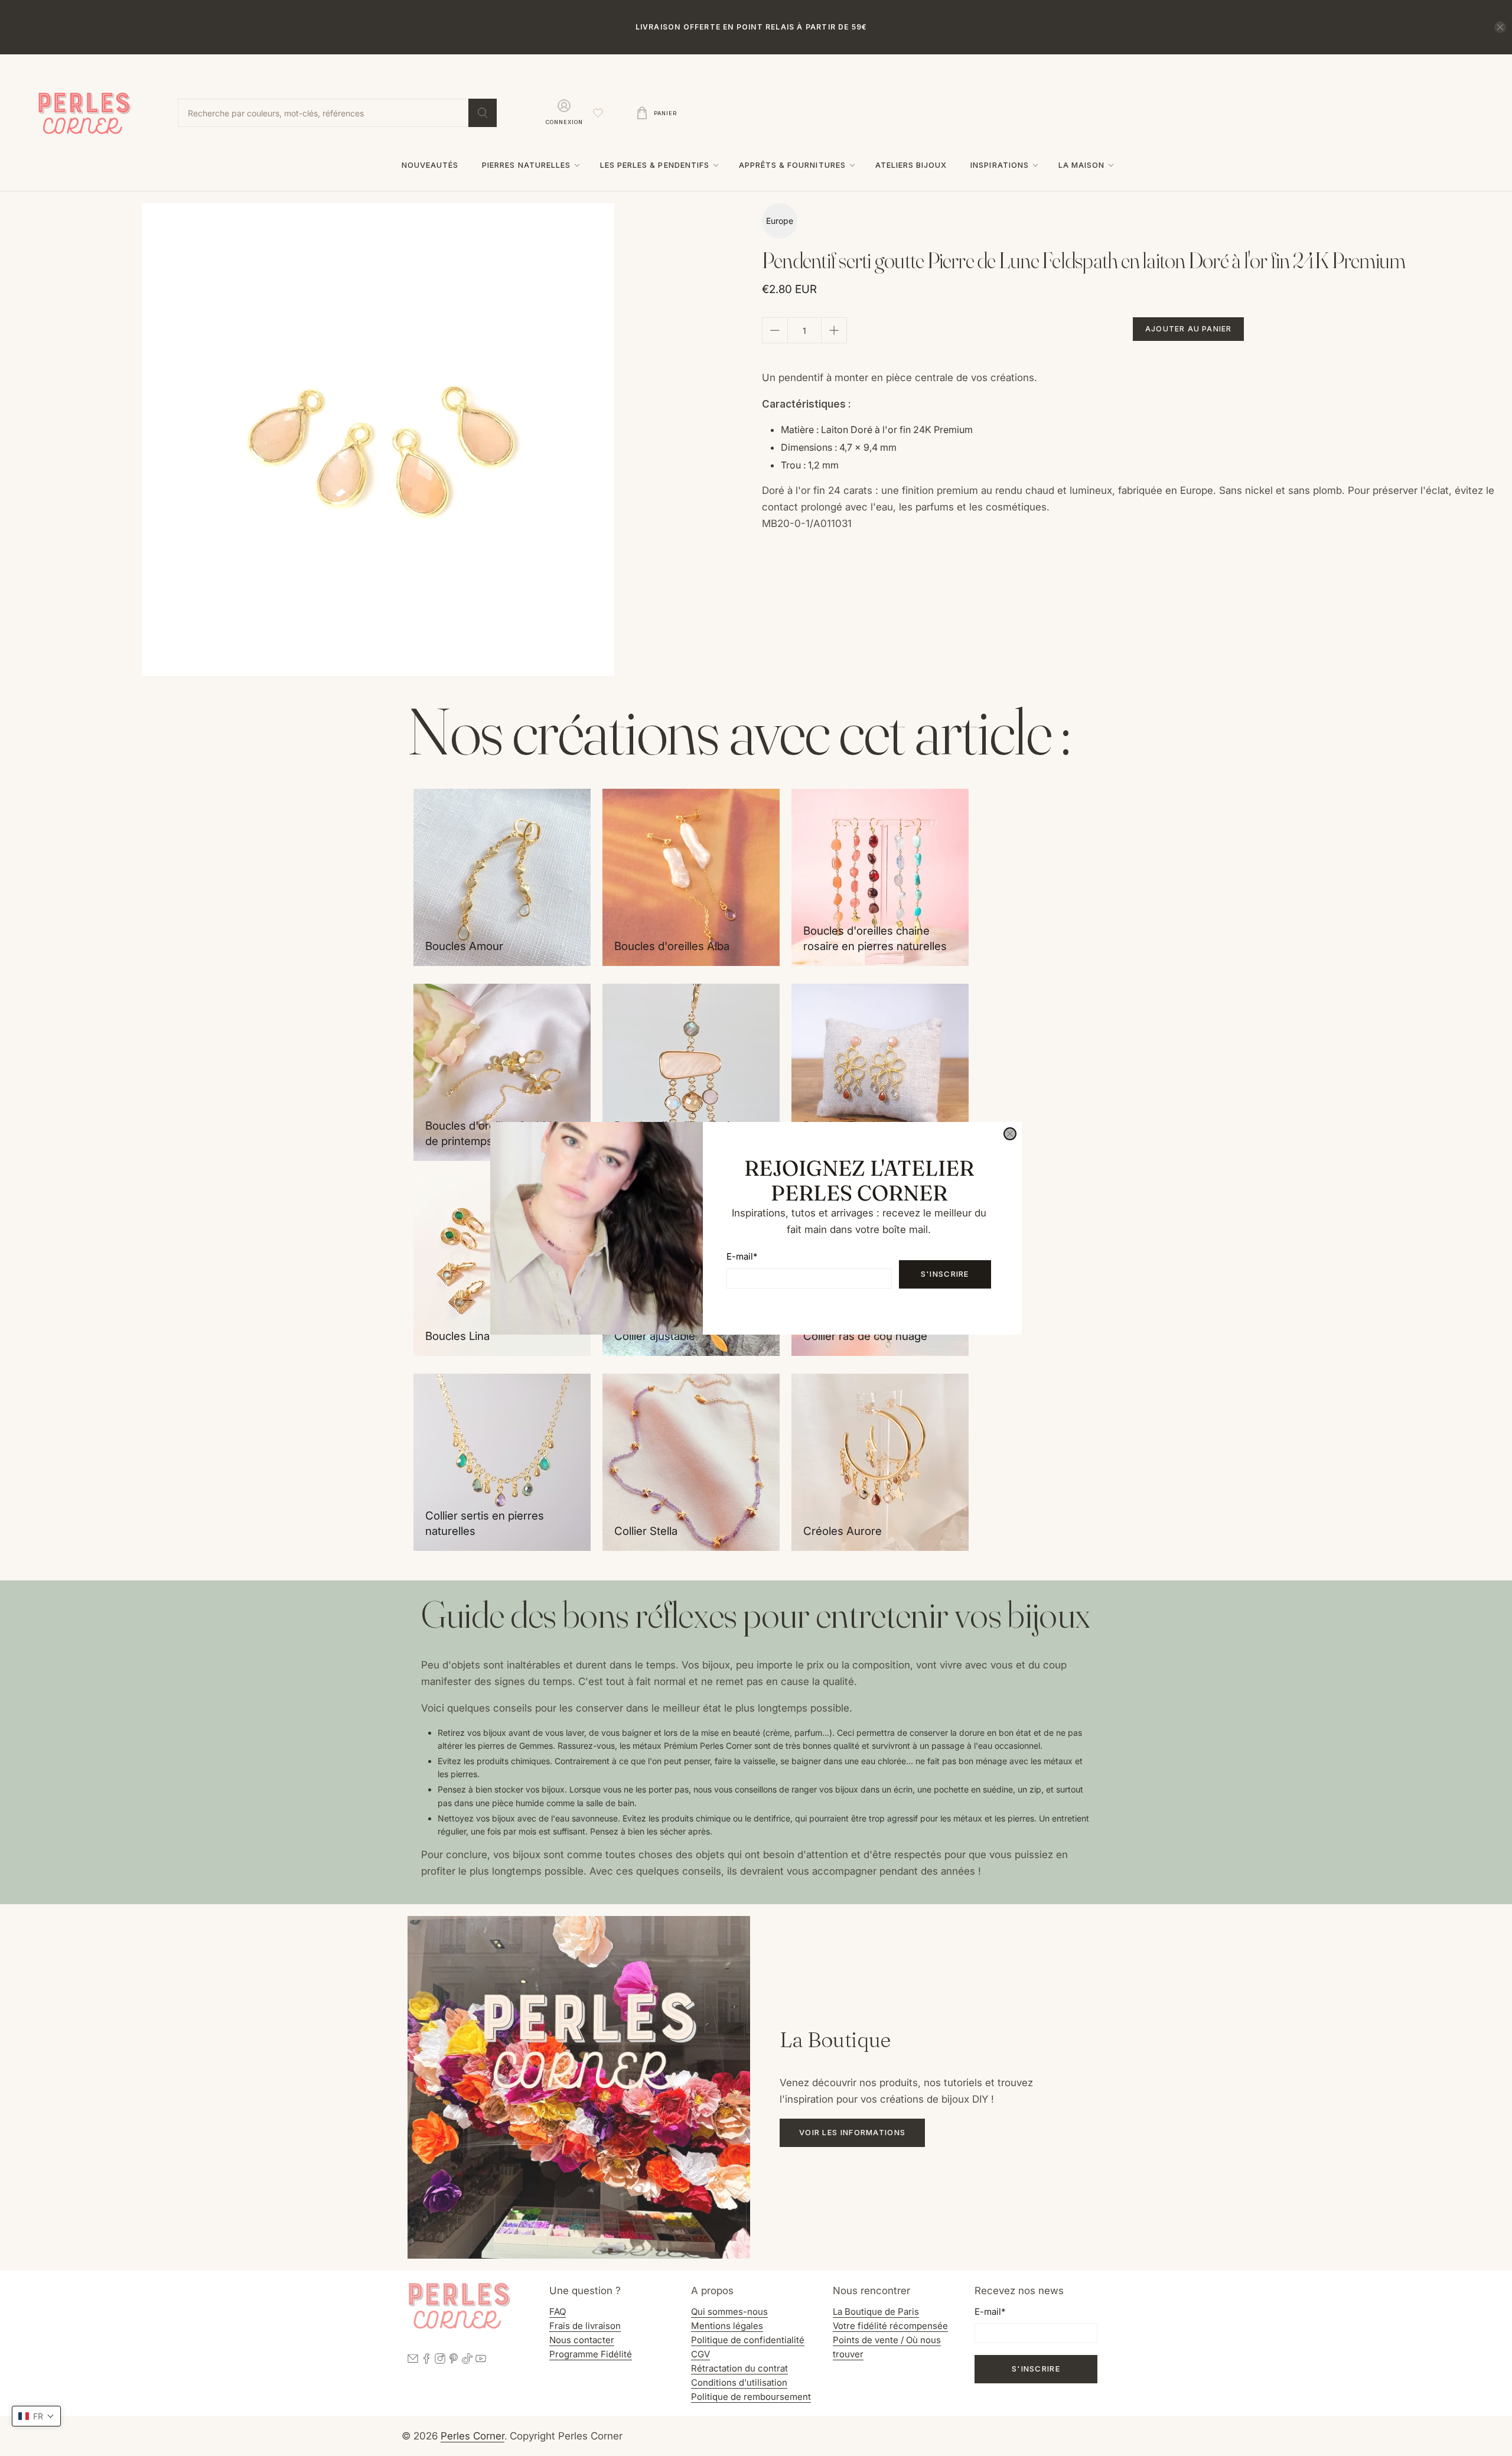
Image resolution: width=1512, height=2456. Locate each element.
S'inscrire (945, 1274)
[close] (1010, 1134)
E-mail (742, 1256)
